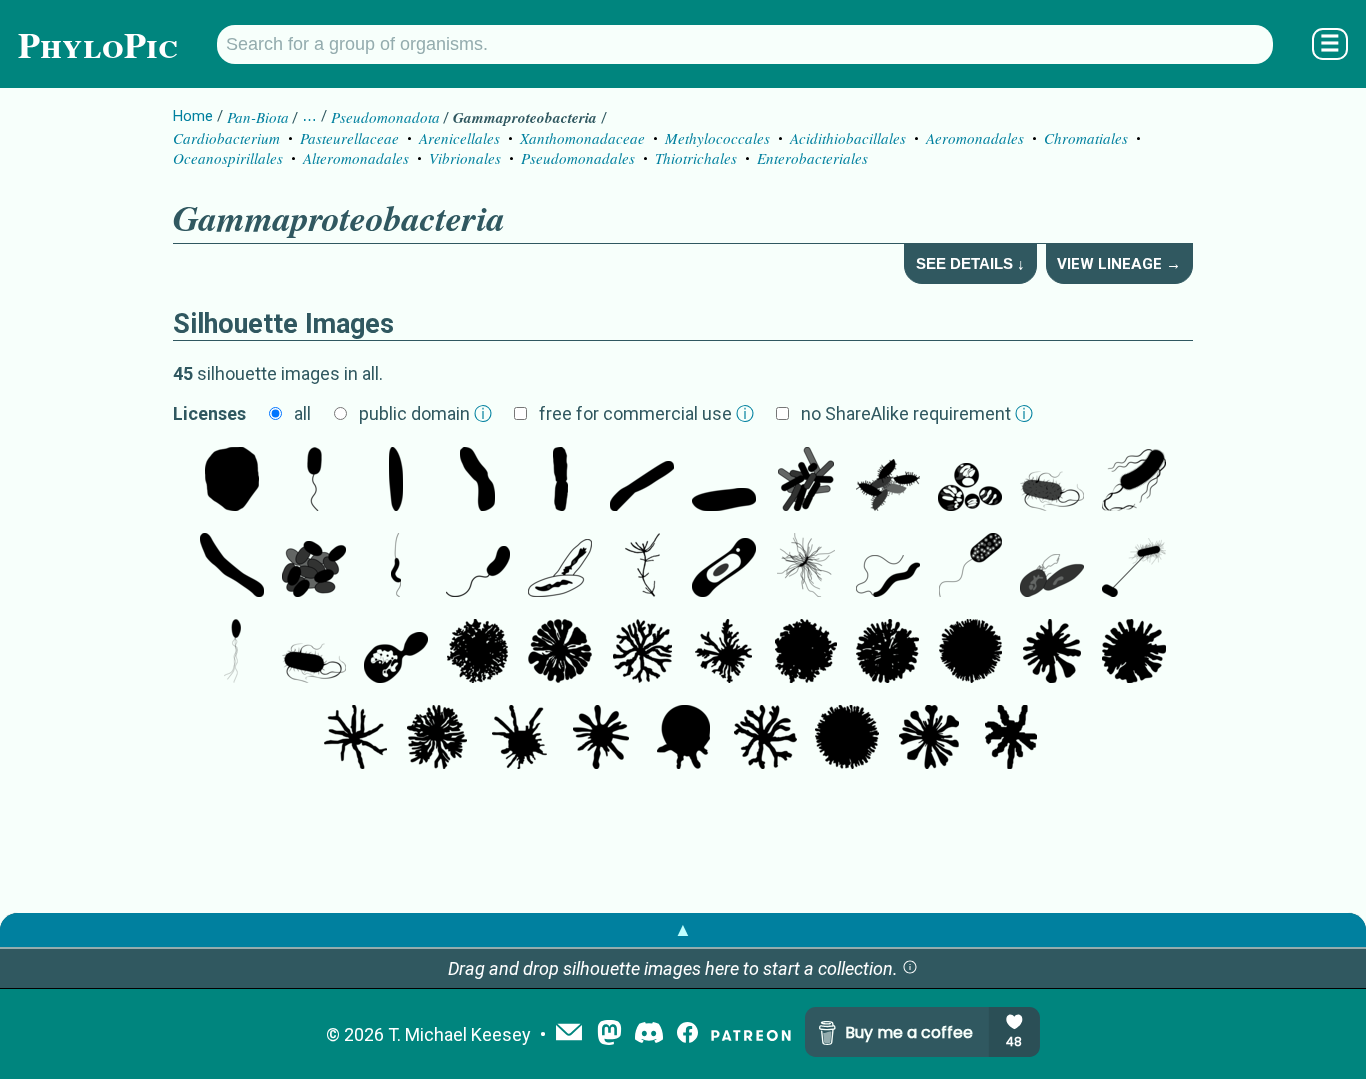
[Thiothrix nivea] (232, 481)
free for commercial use (646, 413)
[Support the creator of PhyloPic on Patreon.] (751, 1034)
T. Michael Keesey (459, 1034)
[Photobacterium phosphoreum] (232, 653)
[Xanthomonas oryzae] (560, 567)
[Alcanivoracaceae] (724, 481)
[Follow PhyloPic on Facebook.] (687, 1034)
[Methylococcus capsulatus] (970, 481)
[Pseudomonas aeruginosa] (806, 481)
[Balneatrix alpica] (478, 481)
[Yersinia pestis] (560, 481)
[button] (910, 968)
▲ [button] (683, 929)
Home (193, 116)
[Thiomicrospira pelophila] (396, 567)
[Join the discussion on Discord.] (649, 1034)
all (302, 413)
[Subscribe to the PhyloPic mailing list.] (569, 1034)
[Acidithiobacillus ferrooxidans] (724, 567)
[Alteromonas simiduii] (1052, 567)
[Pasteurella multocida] (314, 567)
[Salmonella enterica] (1052, 481)
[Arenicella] (642, 481)
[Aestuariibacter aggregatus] (396, 653)
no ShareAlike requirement (917, 413)
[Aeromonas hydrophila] (888, 481)
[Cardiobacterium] (396, 481)
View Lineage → (1119, 264)
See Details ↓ (970, 263)
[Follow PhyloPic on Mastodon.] (609, 1034)
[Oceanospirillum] (888, 567)
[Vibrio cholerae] (478, 567)
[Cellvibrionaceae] (232, 567)
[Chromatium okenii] (314, 481)
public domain (425, 413)
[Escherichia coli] (1134, 481)
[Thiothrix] (806, 567)
